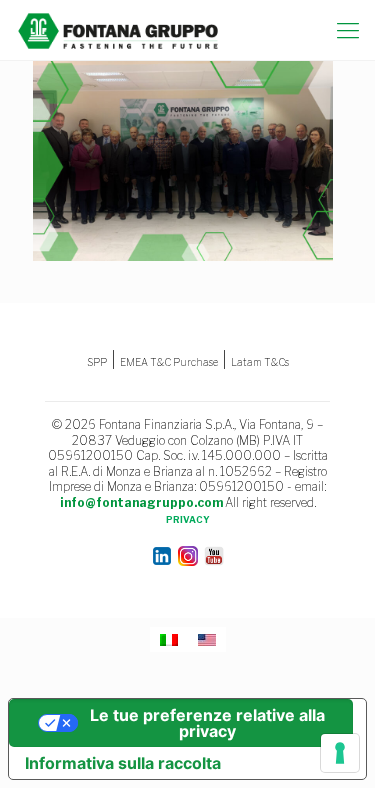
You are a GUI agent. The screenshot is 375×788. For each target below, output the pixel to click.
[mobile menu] (348, 30)
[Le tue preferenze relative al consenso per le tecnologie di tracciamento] (340, 753)
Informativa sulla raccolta (123, 763)
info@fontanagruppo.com (141, 502)
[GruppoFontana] (118, 30)
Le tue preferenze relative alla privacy (207, 723)
